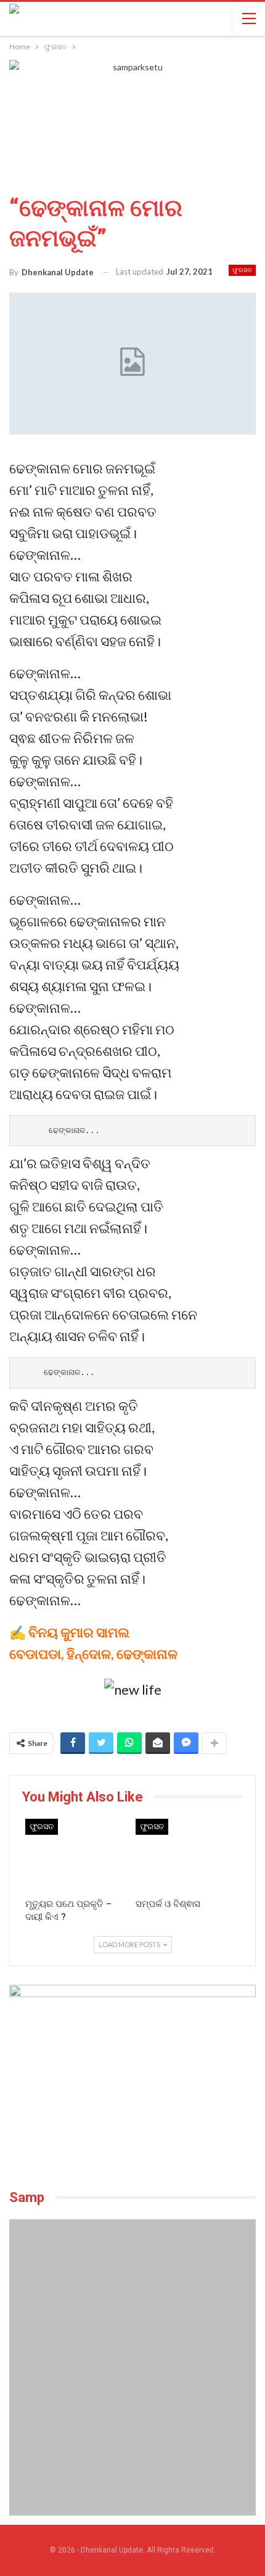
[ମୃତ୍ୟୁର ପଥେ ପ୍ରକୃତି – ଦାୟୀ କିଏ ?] (77, 1855)
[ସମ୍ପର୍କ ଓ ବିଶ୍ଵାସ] (188, 1855)
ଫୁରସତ (242, 270)
